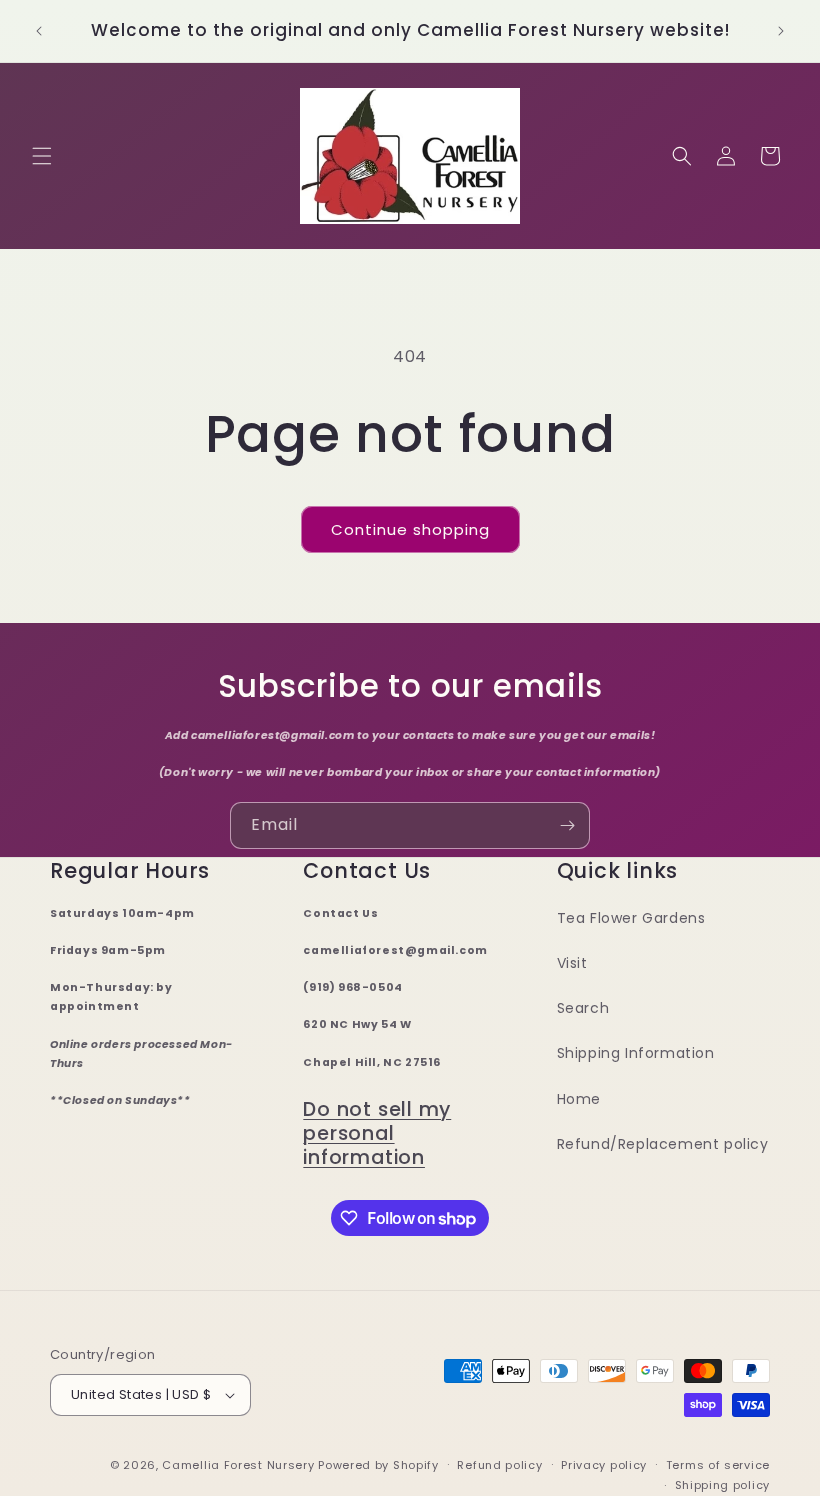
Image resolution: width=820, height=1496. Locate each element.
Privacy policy (604, 1465)
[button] (42, 156)
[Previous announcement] (39, 31)
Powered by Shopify (378, 1465)
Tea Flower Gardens (631, 918)
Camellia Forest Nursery (238, 1465)
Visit (572, 963)
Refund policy (499, 1465)
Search (583, 1008)
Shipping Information (636, 1053)
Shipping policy (723, 1485)
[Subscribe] (567, 825)
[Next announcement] (781, 31)
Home (579, 1099)
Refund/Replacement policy (663, 1144)
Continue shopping (410, 529)
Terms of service (718, 1465)
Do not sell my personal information (377, 1133)
